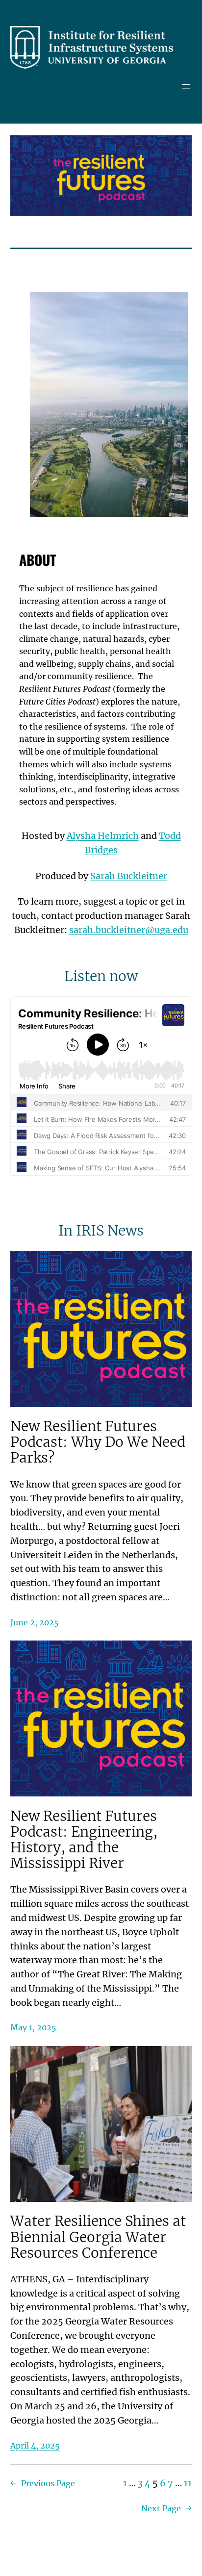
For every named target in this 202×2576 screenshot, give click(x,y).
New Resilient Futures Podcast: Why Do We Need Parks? (98, 1442)
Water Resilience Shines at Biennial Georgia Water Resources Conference (98, 2237)
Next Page (166, 2508)
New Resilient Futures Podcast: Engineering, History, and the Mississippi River (84, 1840)
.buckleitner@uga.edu (129, 930)
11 (188, 2483)
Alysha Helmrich (103, 836)
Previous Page (43, 2483)
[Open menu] (186, 86)
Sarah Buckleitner (129, 876)
